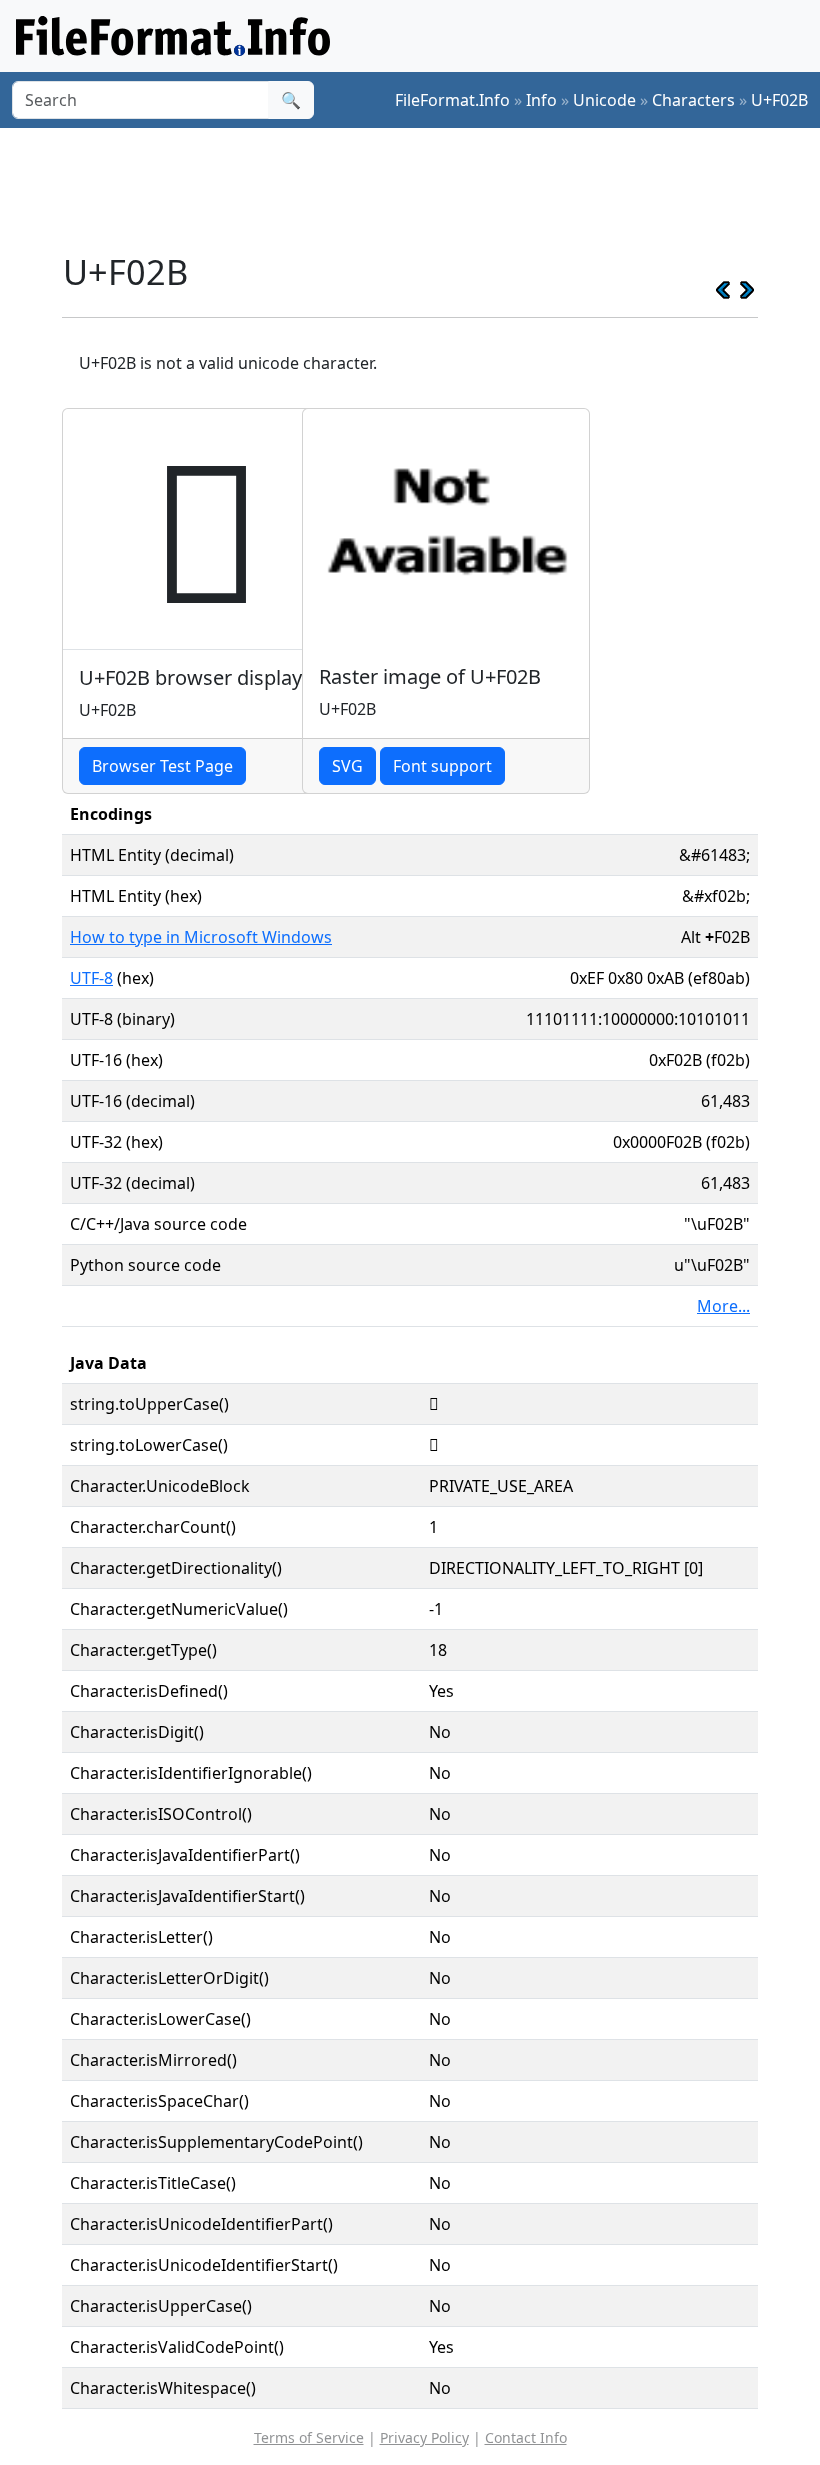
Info (541, 100)
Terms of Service (309, 2437)
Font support (442, 766)
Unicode (604, 100)
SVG (347, 766)
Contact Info (526, 2437)
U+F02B (779, 100)
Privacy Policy (424, 2437)
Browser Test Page (162, 766)
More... (723, 1306)
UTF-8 (91, 978)
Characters (693, 100)
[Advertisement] (426, 189)
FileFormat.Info (452, 100)
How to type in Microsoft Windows (201, 937)
